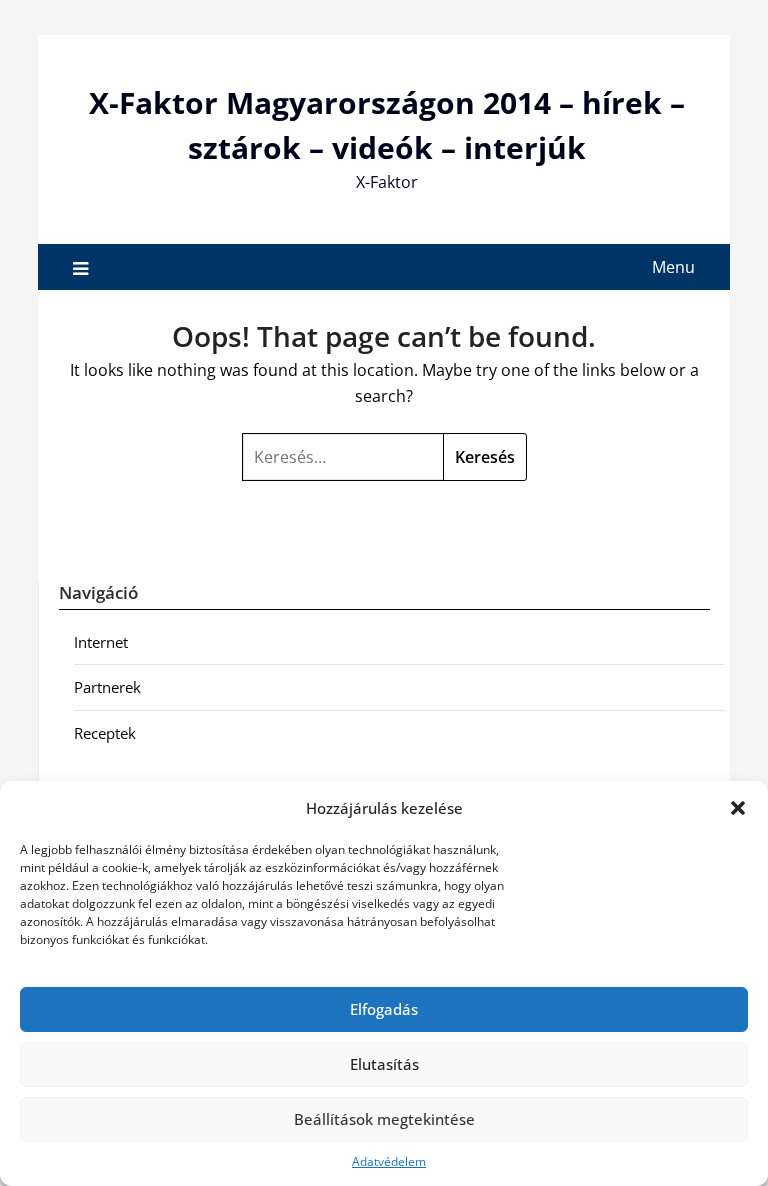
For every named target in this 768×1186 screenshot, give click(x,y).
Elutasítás (384, 1064)
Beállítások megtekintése (384, 1119)
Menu (673, 267)
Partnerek (107, 687)
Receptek (105, 733)
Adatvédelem (389, 1161)
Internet (101, 642)
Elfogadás (384, 1009)
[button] (738, 808)
